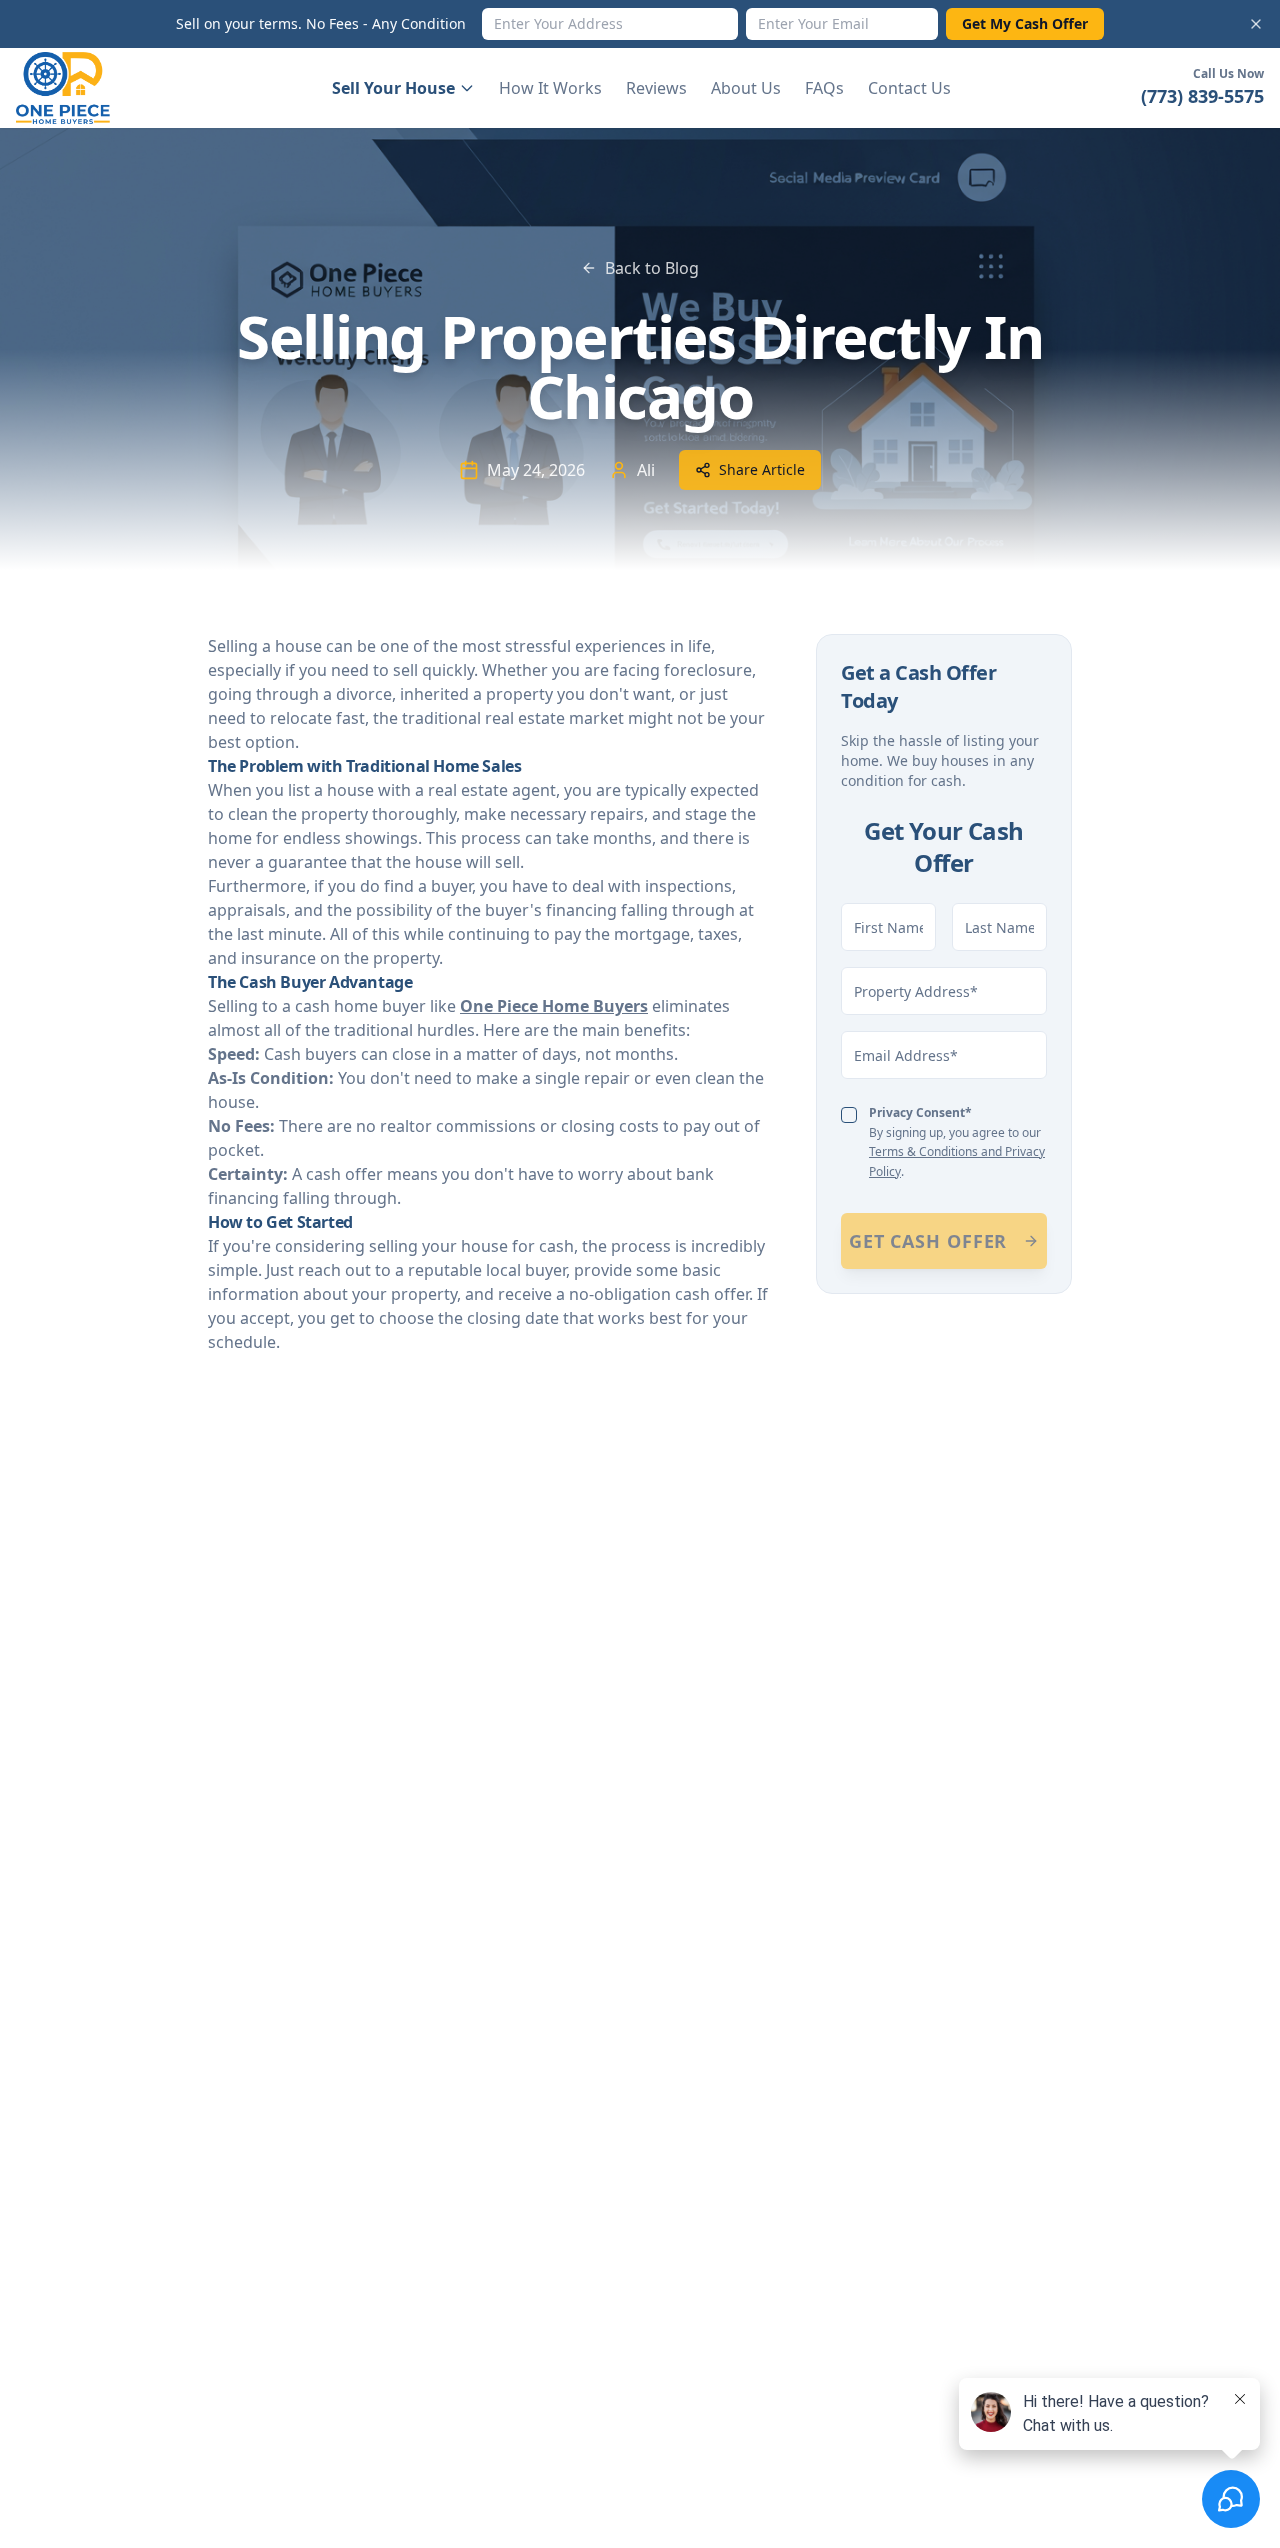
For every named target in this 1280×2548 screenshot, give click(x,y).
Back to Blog (652, 268)
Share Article (762, 469)
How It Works (550, 88)
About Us (746, 88)
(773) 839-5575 (1202, 96)
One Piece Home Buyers (554, 1006)
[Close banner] (1256, 24)
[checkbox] (849, 1115)
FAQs (824, 88)
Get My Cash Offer (1025, 23)
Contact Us (909, 88)
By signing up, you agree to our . (957, 1142)
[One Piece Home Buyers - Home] (78, 88)
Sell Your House (393, 88)
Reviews (656, 88)
